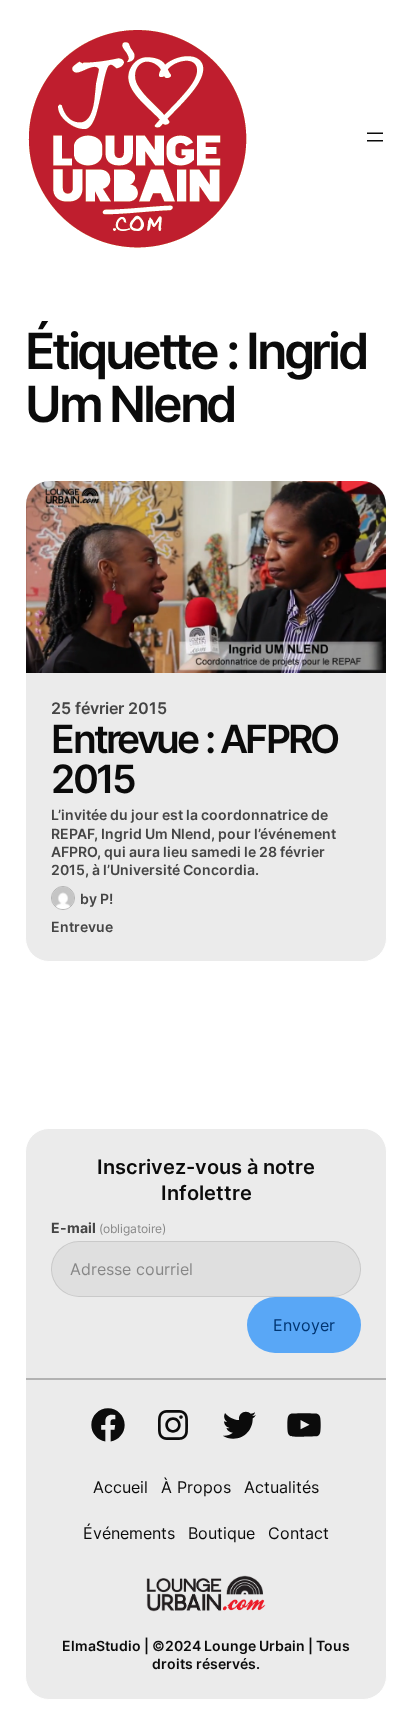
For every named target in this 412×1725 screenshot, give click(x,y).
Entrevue (82, 926)
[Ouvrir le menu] (375, 137)
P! (106, 898)
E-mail (108, 1227)
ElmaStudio (101, 1645)
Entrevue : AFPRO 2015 (194, 760)
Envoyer (304, 1325)
